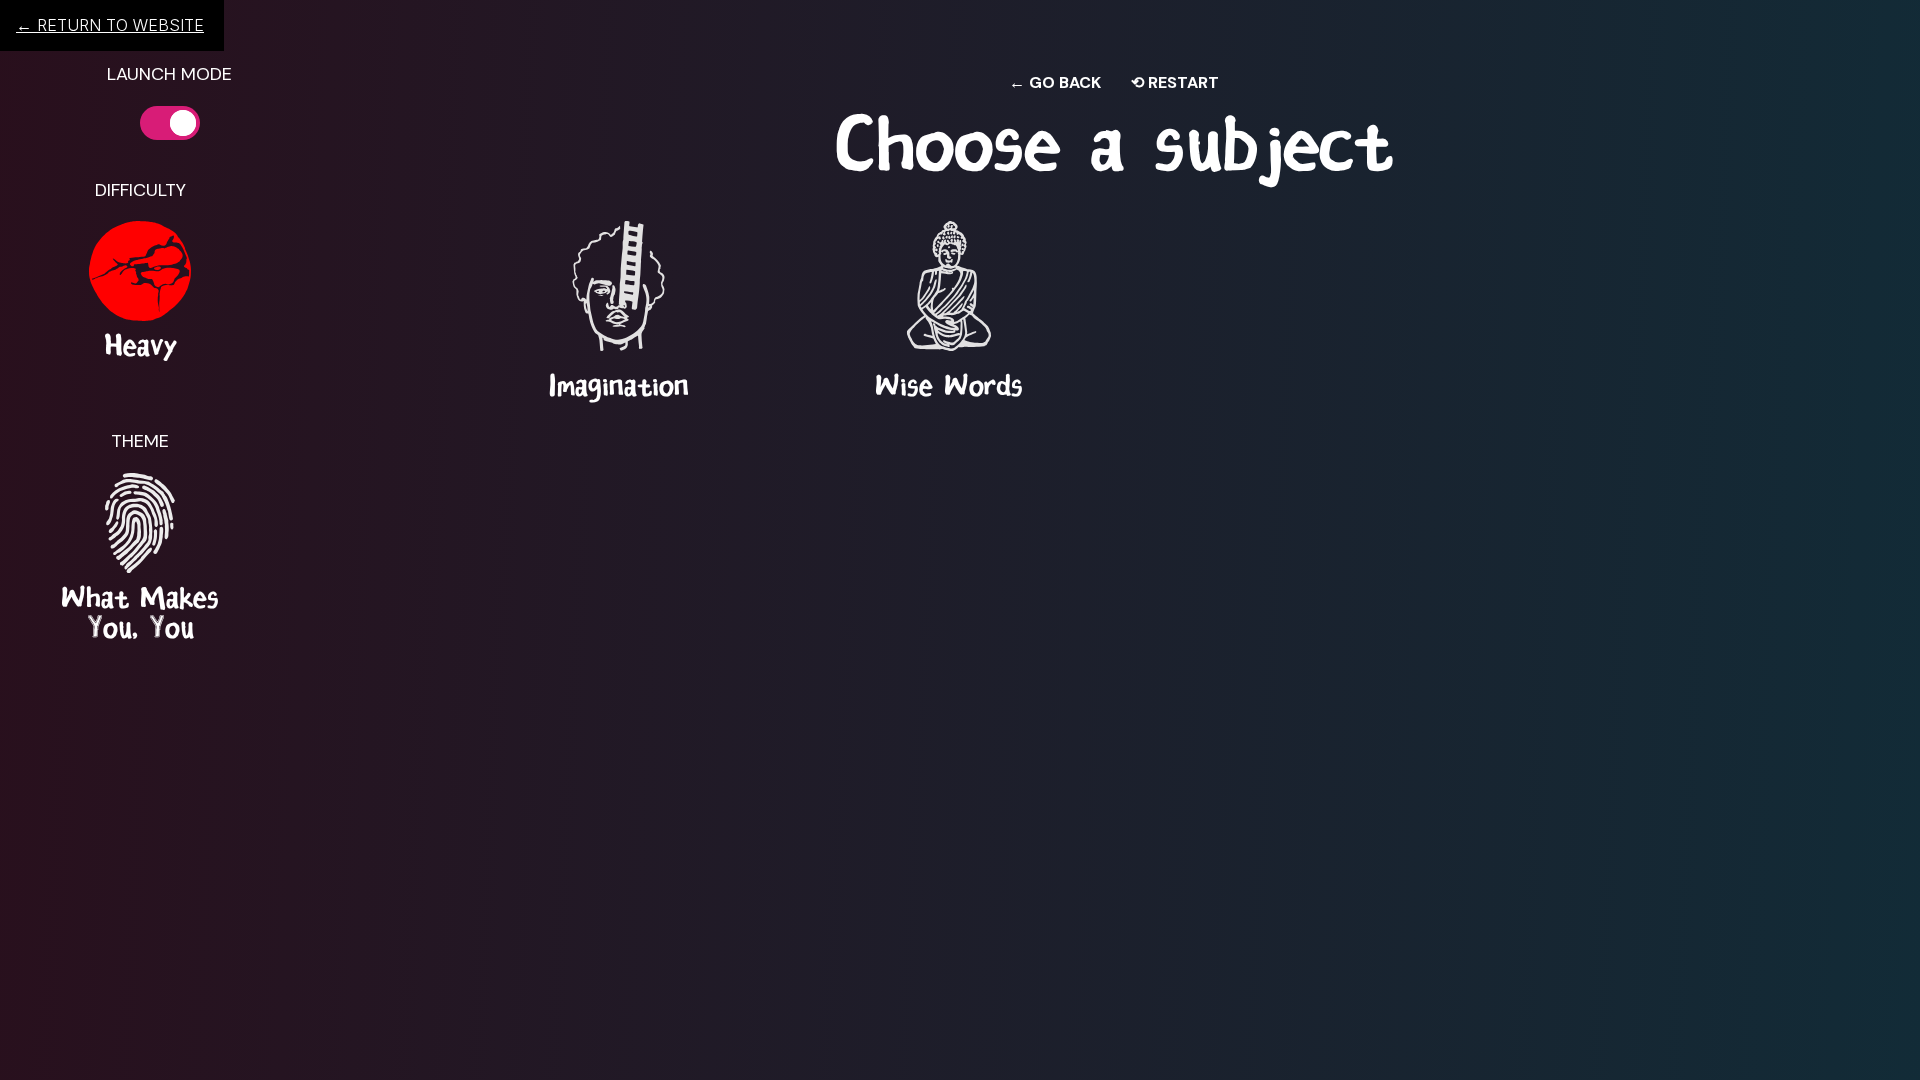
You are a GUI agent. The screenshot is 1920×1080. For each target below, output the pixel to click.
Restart (1175, 82)
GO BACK (1055, 82)
